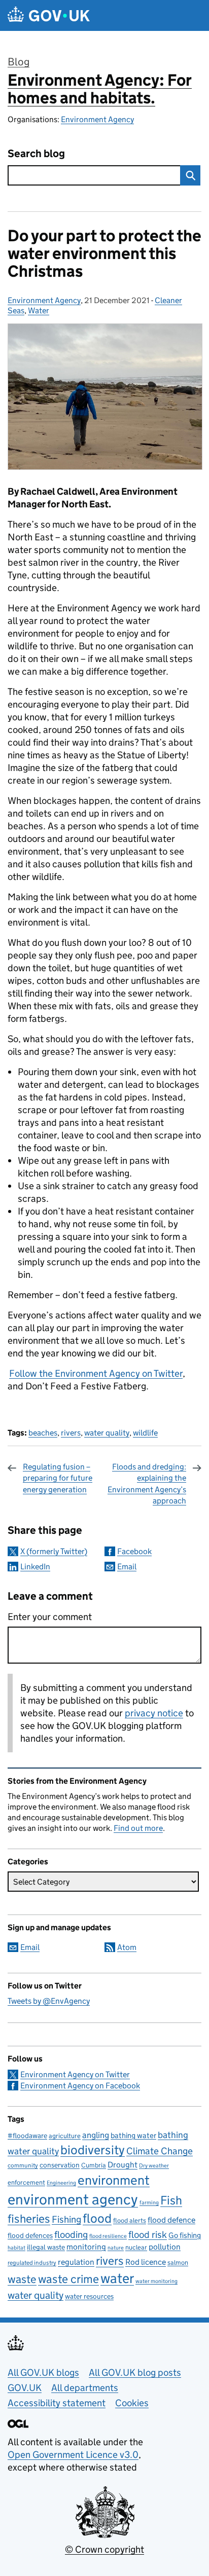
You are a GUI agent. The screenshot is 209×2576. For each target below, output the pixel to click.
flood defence (171, 2220)
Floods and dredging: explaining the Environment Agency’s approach (147, 1484)
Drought (123, 2164)
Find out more (138, 1828)
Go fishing (185, 2235)
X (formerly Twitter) (54, 1551)
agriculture (65, 2136)
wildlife (145, 1433)
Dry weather (154, 2165)
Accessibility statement (57, 2403)
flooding (71, 2234)
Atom (127, 1947)
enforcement (26, 2182)
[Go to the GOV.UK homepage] (49, 15)
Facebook (134, 1551)
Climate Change (160, 2151)
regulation (76, 2262)
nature (116, 2248)
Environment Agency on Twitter (75, 2074)
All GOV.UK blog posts (135, 2372)
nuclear (136, 2247)
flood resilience (108, 2236)
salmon (178, 2262)
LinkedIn (35, 1567)
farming (149, 2202)
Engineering (61, 2183)
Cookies (132, 2403)
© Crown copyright (104, 2549)
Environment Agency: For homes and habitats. (100, 89)
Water (39, 310)
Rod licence (146, 2262)
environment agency (73, 2199)
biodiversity (93, 2150)
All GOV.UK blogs (43, 2372)
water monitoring (156, 2281)
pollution (165, 2247)
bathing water (133, 2135)
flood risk (148, 2234)
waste (22, 2279)
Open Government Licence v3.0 (73, 2455)
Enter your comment (50, 1617)
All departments (85, 2388)
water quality (107, 1433)
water (117, 2278)
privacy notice (154, 1713)
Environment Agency (97, 119)
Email (127, 1567)
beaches (43, 1433)
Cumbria (94, 2165)
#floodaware (27, 2136)
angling (96, 2135)
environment (114, 2180)
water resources (89, 2296)
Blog (19, 62)
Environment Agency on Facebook (80, 2086)
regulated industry (32, 2262)
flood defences (30, 2236)
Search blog (36, 154)
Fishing (66, 2219)
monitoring (86, 2247)
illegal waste (46, 2247)
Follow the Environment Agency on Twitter (96, 1373)
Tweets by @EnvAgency (49, 2001)
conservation (60, 2165)
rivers (71, 1433)
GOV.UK (25, 2388)
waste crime (68, 2279)
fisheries (29, 2219)
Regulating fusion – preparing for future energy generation (58, 1478)
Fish (171, 2200)
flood (97, 2218)
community (23, 2165)
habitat (16, 2248)
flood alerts (130, 2220)
